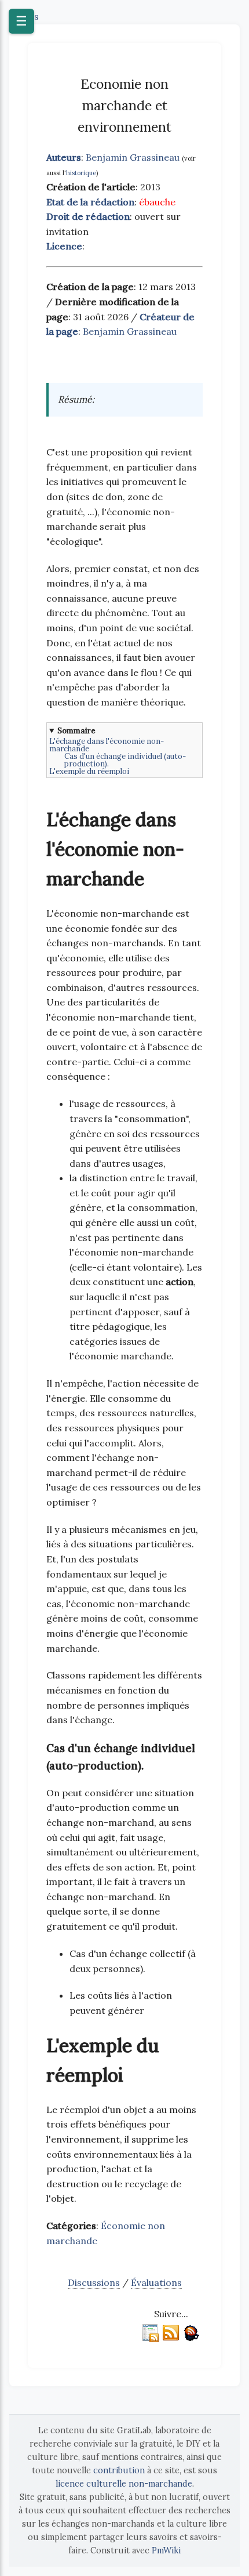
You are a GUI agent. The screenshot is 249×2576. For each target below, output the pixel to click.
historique (81, 173)
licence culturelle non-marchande (124, 2484)
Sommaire (76, 731)
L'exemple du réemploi (89, 771)
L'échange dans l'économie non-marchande (107, 745)
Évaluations (156, 2282)
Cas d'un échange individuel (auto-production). (125, 760)
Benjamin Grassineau (133, 157)
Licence (64, 246)
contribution (119, 2470)
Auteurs (64, 157)
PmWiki (166, 2550)
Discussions (94, 2282)
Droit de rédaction (88, 216)
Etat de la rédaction (90, 202)
